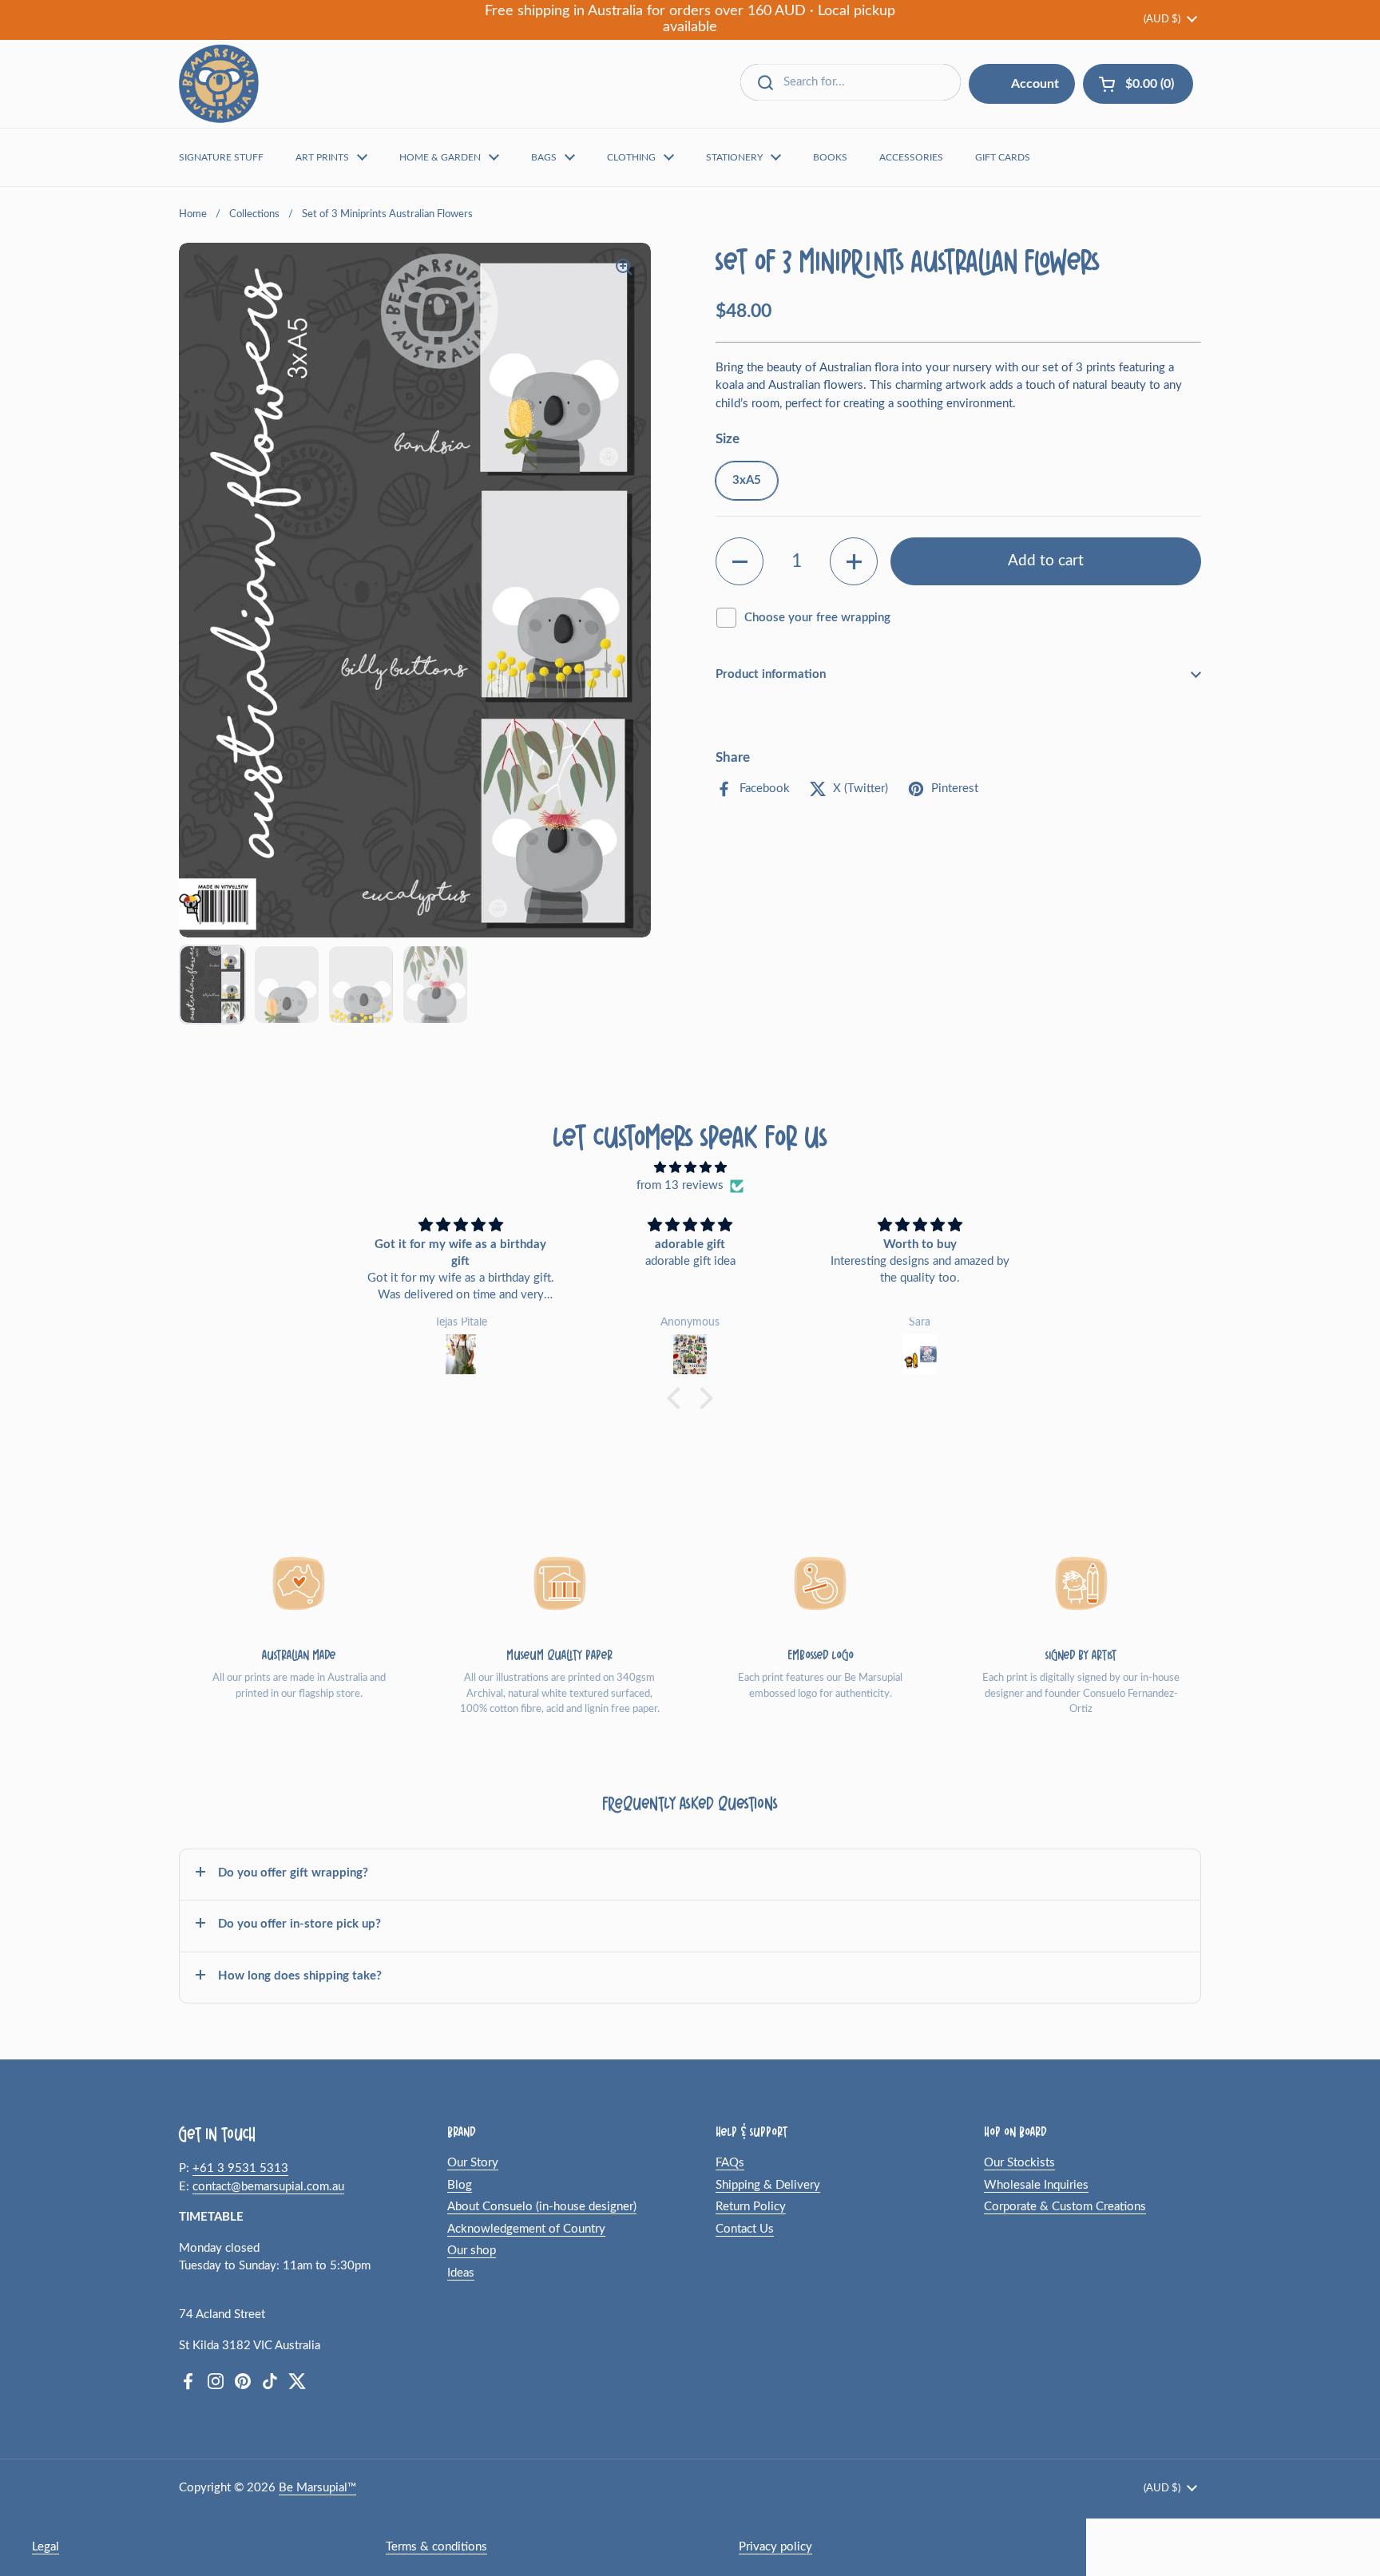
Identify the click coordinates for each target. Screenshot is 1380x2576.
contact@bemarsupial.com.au (268, 2187)
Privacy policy (775, 2547)
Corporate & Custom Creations (1065, 2207)
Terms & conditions (436, 2547)
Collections (254, 214)
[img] (690, 1168)
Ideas (461, 2273)
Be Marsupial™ (317, 2488)
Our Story (473, 2163)
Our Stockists (1019, 2163)
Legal (46, 2547)
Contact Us (745, 2229)
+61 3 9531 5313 (240, 2168)
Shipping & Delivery (768, 2185)
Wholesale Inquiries (1036, 2185)
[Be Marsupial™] (219, 84)
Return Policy (751, 2207)
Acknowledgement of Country (526, 2229)
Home (193, 214)
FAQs (730, 2163)
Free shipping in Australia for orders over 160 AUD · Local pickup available (690, 19)
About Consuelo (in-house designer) (542, 2207)
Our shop (472, 2251)
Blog (460, 2185)
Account (1035, 84)
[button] (740, 561)
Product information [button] (771, 674)
